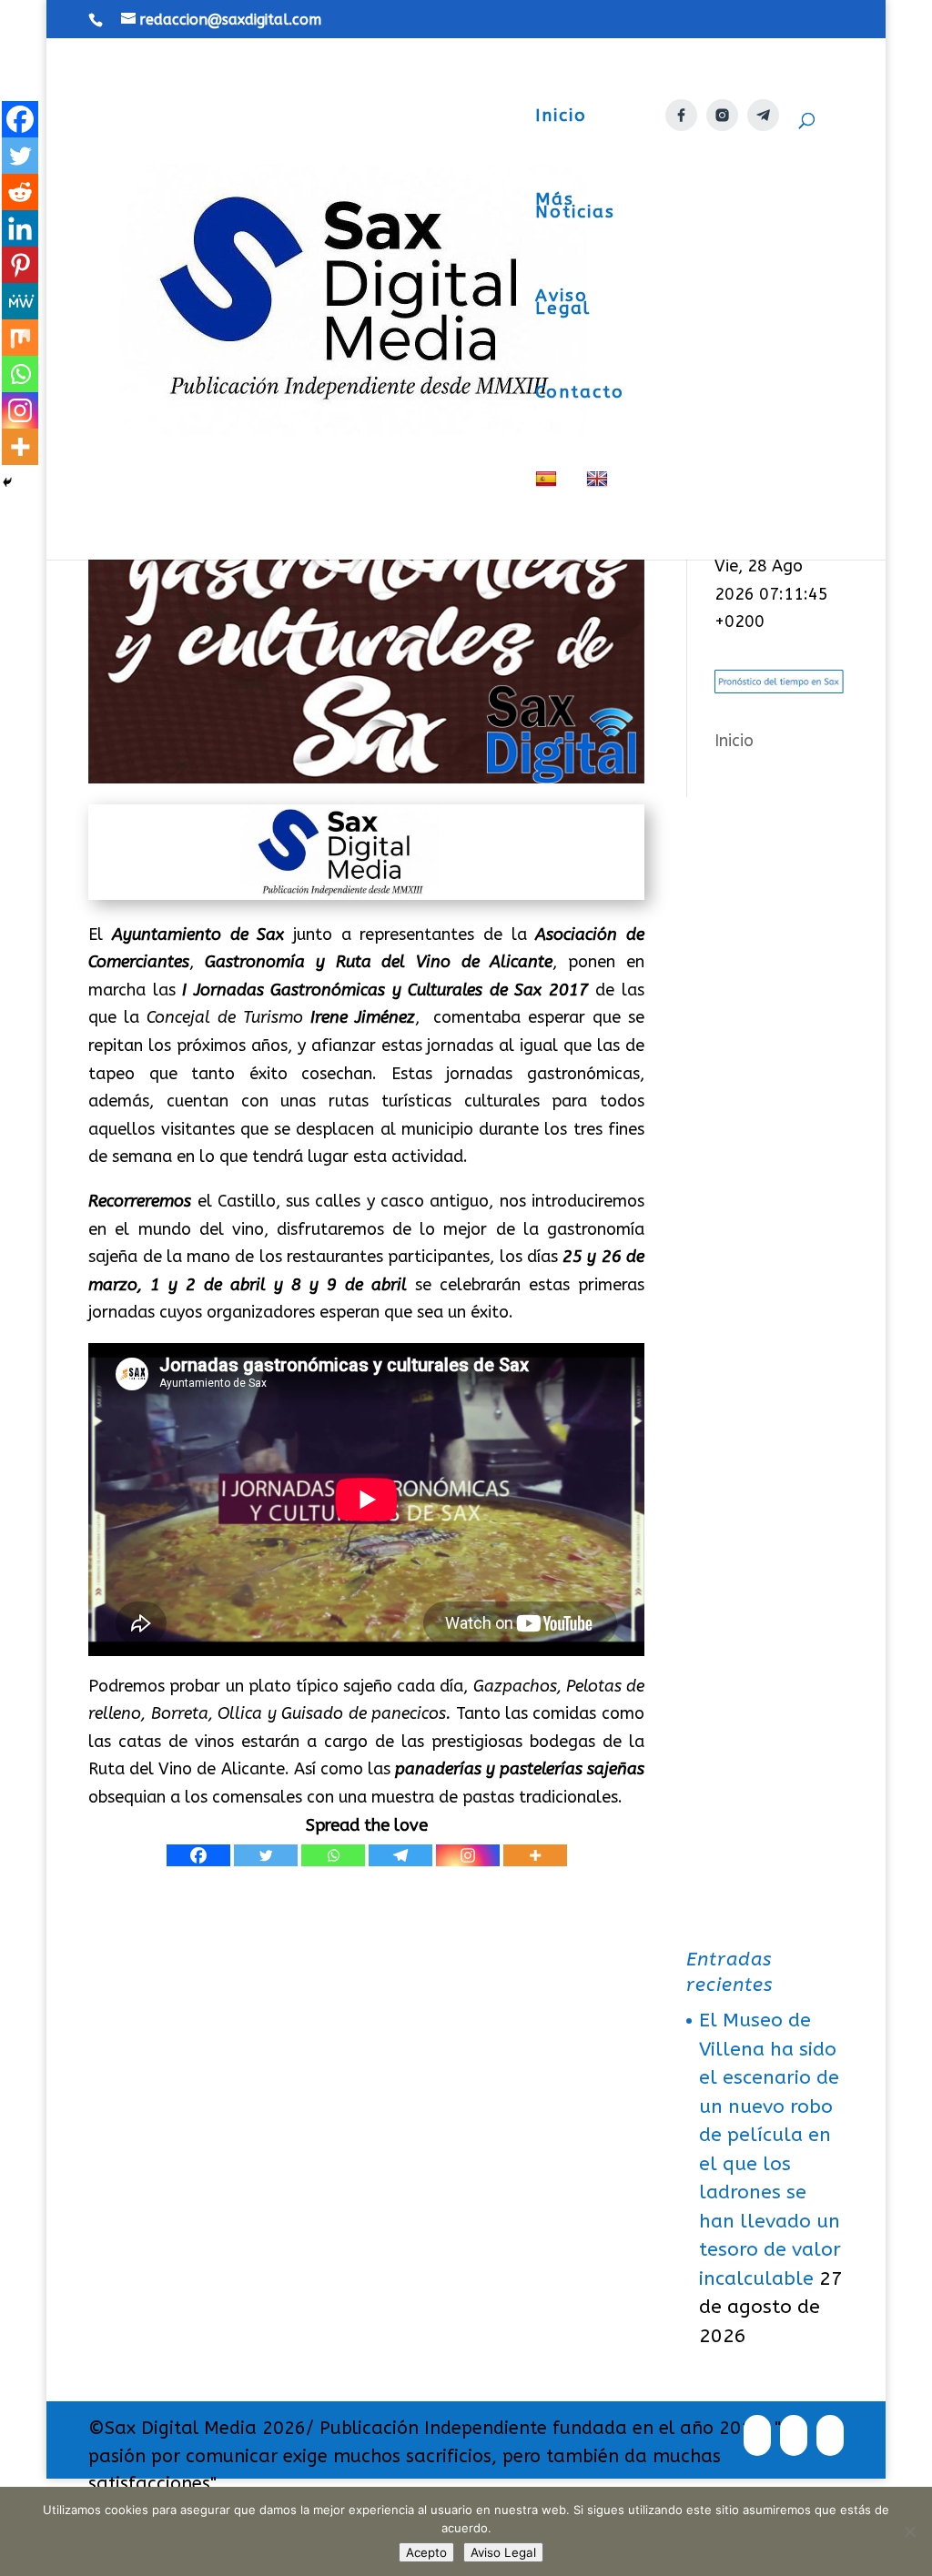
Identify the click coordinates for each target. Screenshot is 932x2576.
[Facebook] (198, 1855)
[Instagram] (468, 1855)
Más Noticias (575, 207)
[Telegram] (400, 1855)
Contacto (580, 394)
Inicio (561, 117)
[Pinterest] (20, 265)
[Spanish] (548, 515)
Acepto (426, 2552)
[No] (909, 2531)
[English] (599, 515)
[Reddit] (20, 192)
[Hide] (7, 482)
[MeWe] (20, 301)
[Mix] (20, 338)
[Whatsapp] (333, 1855)
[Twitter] (266, 1855)
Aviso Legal (563, 304)
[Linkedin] (20, 228)
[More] (535, 1855)
